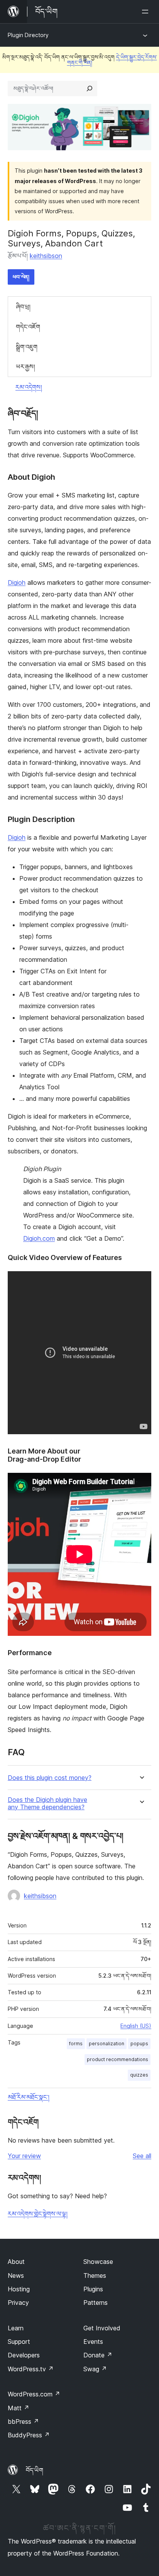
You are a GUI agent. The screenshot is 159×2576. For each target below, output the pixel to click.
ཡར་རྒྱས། (25, 367)
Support (19, 2342)
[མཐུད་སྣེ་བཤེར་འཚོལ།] (90, 88)
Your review (24, 2156)
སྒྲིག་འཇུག (27, 347)
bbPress (23, 2421)
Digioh (17, 582)
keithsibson (46, 256)
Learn (16, 2328)
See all (142, 2156)
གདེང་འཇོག (28, 327)
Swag (95, 2369)
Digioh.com (39, 1238)
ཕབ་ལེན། (21, 277)
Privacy (18, 2303)
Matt (19, 2408)
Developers (24, 2355)
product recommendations (118, 2059)
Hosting (19, 2289)
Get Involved (102, 2328)
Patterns (96, 2303)
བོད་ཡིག (35, 2470)
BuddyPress (29, 2435)
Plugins (93, 2289)
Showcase (98, 2262)
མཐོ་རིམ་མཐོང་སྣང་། (29, 2097)
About (16, 2262)
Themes (95, 2275)
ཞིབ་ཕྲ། (23, 307)
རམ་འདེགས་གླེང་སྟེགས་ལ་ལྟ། (38, 2214)
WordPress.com (34, 2394)
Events (93, 2342)
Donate (98, 2355)
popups (139, 2044)
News (16, 2275)
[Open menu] (147, 12)
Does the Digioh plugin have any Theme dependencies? (47, 1803)
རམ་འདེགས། (29, 387)
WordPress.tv (31, 2369)
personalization (107, 2044)
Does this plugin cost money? (50, 1778)
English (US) (136, 2026)
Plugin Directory (28, 35)
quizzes (139, 2075)
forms (76, 2044)
